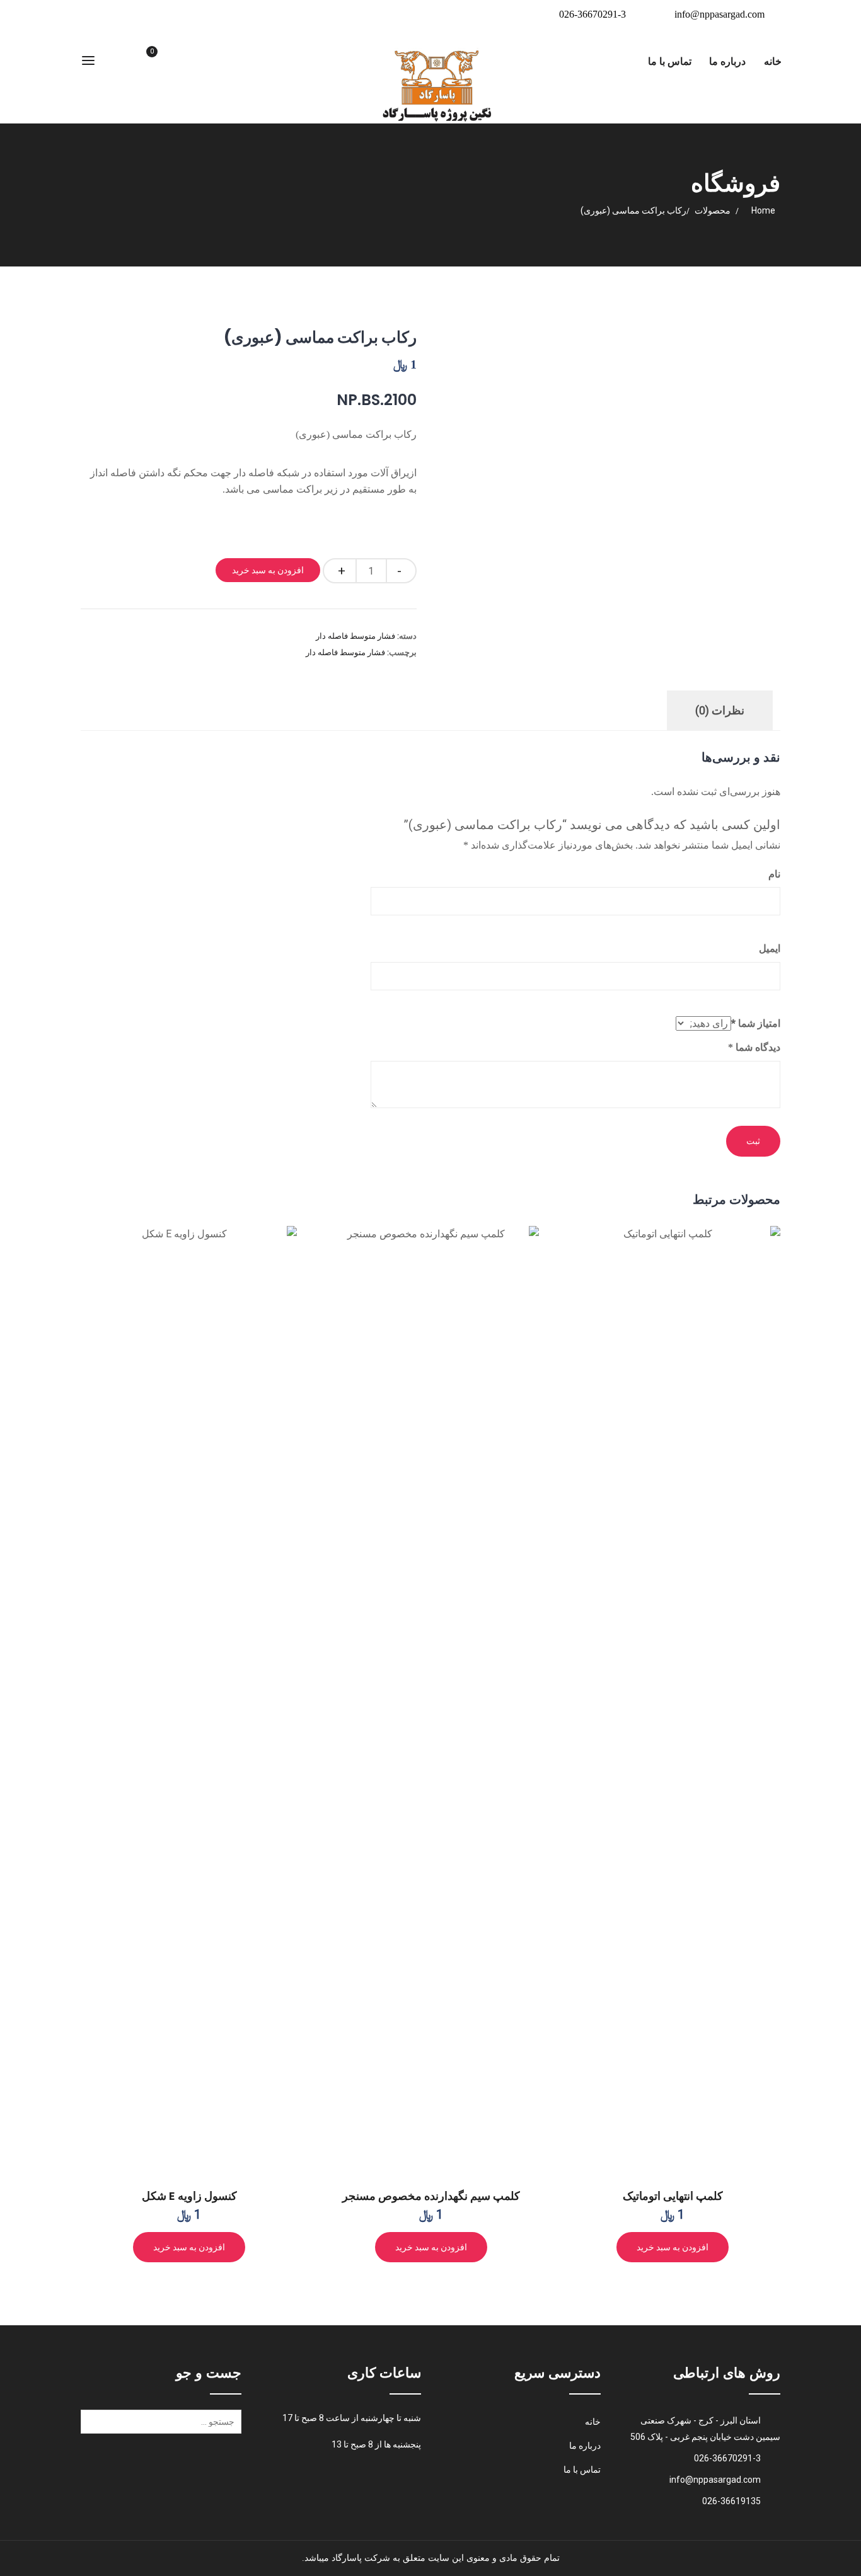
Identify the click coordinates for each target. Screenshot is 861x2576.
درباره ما (727, 61)
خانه (773, 61)
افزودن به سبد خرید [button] (673, 2247)
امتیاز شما (756, 1023)
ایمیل (770, 948)
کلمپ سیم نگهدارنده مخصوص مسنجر (431, 2196)
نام (774, 874)
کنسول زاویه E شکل (189, 2196)
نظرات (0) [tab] (720, 710)
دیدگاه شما (754, 1047)
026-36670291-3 (592, 14)
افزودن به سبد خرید (268, 570)
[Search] (93, 2426)
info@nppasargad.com (719, 14)
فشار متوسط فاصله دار (355, 636)
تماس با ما (670, 61)
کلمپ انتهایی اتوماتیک (673, 2196)
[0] (137, 62)
